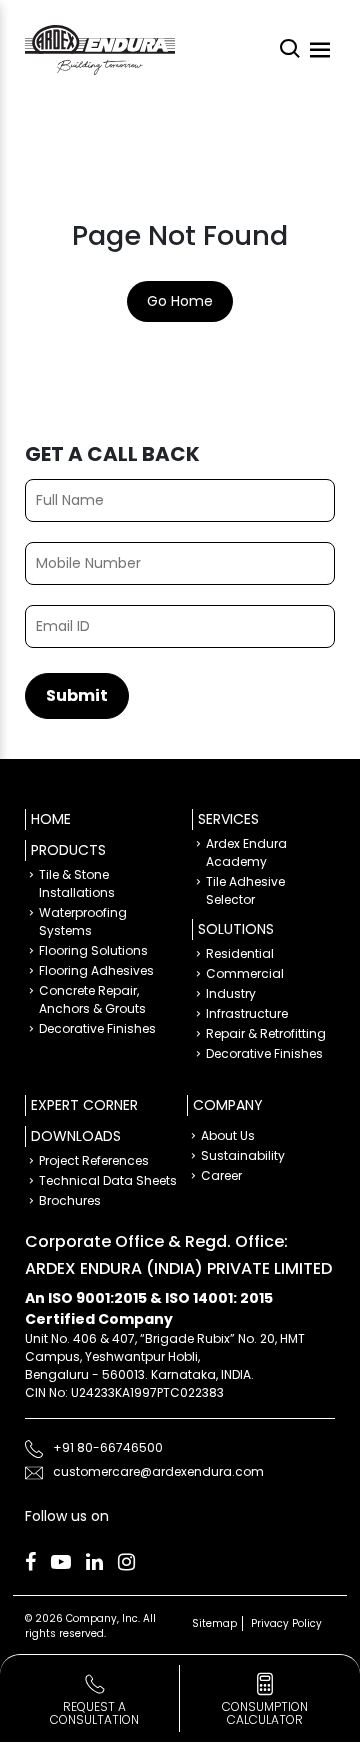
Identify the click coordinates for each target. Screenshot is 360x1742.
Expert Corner (84, 1105)
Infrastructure (247, 1013)
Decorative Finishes (97, 1028)
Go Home (180, 301)
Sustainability (243, 1155)
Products (68, 850)
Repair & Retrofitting (266, 1033)
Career (221, 1175)
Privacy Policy (286, 1623)
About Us (228, 1135)
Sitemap (214, 1623)
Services (228, 819)
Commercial (245, 973)
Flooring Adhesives (96, 970)
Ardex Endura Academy (246, 852)
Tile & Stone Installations (77, 883)
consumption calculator (265, 1713)
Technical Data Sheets (108, 1180)
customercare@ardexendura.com (158, 1471)
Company (228, 1105)
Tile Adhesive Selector (245, 890)
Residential (240, 953)
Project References (94, 1160)
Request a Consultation (94, 1713)
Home (51, 819)
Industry (231, 993)
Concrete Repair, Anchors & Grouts (92, 999)
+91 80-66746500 (108, 1447)
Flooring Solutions (93, 950)
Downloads (76, 1136)
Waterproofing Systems (83, 921)
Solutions (236, 929)
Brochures (70, 1200)
